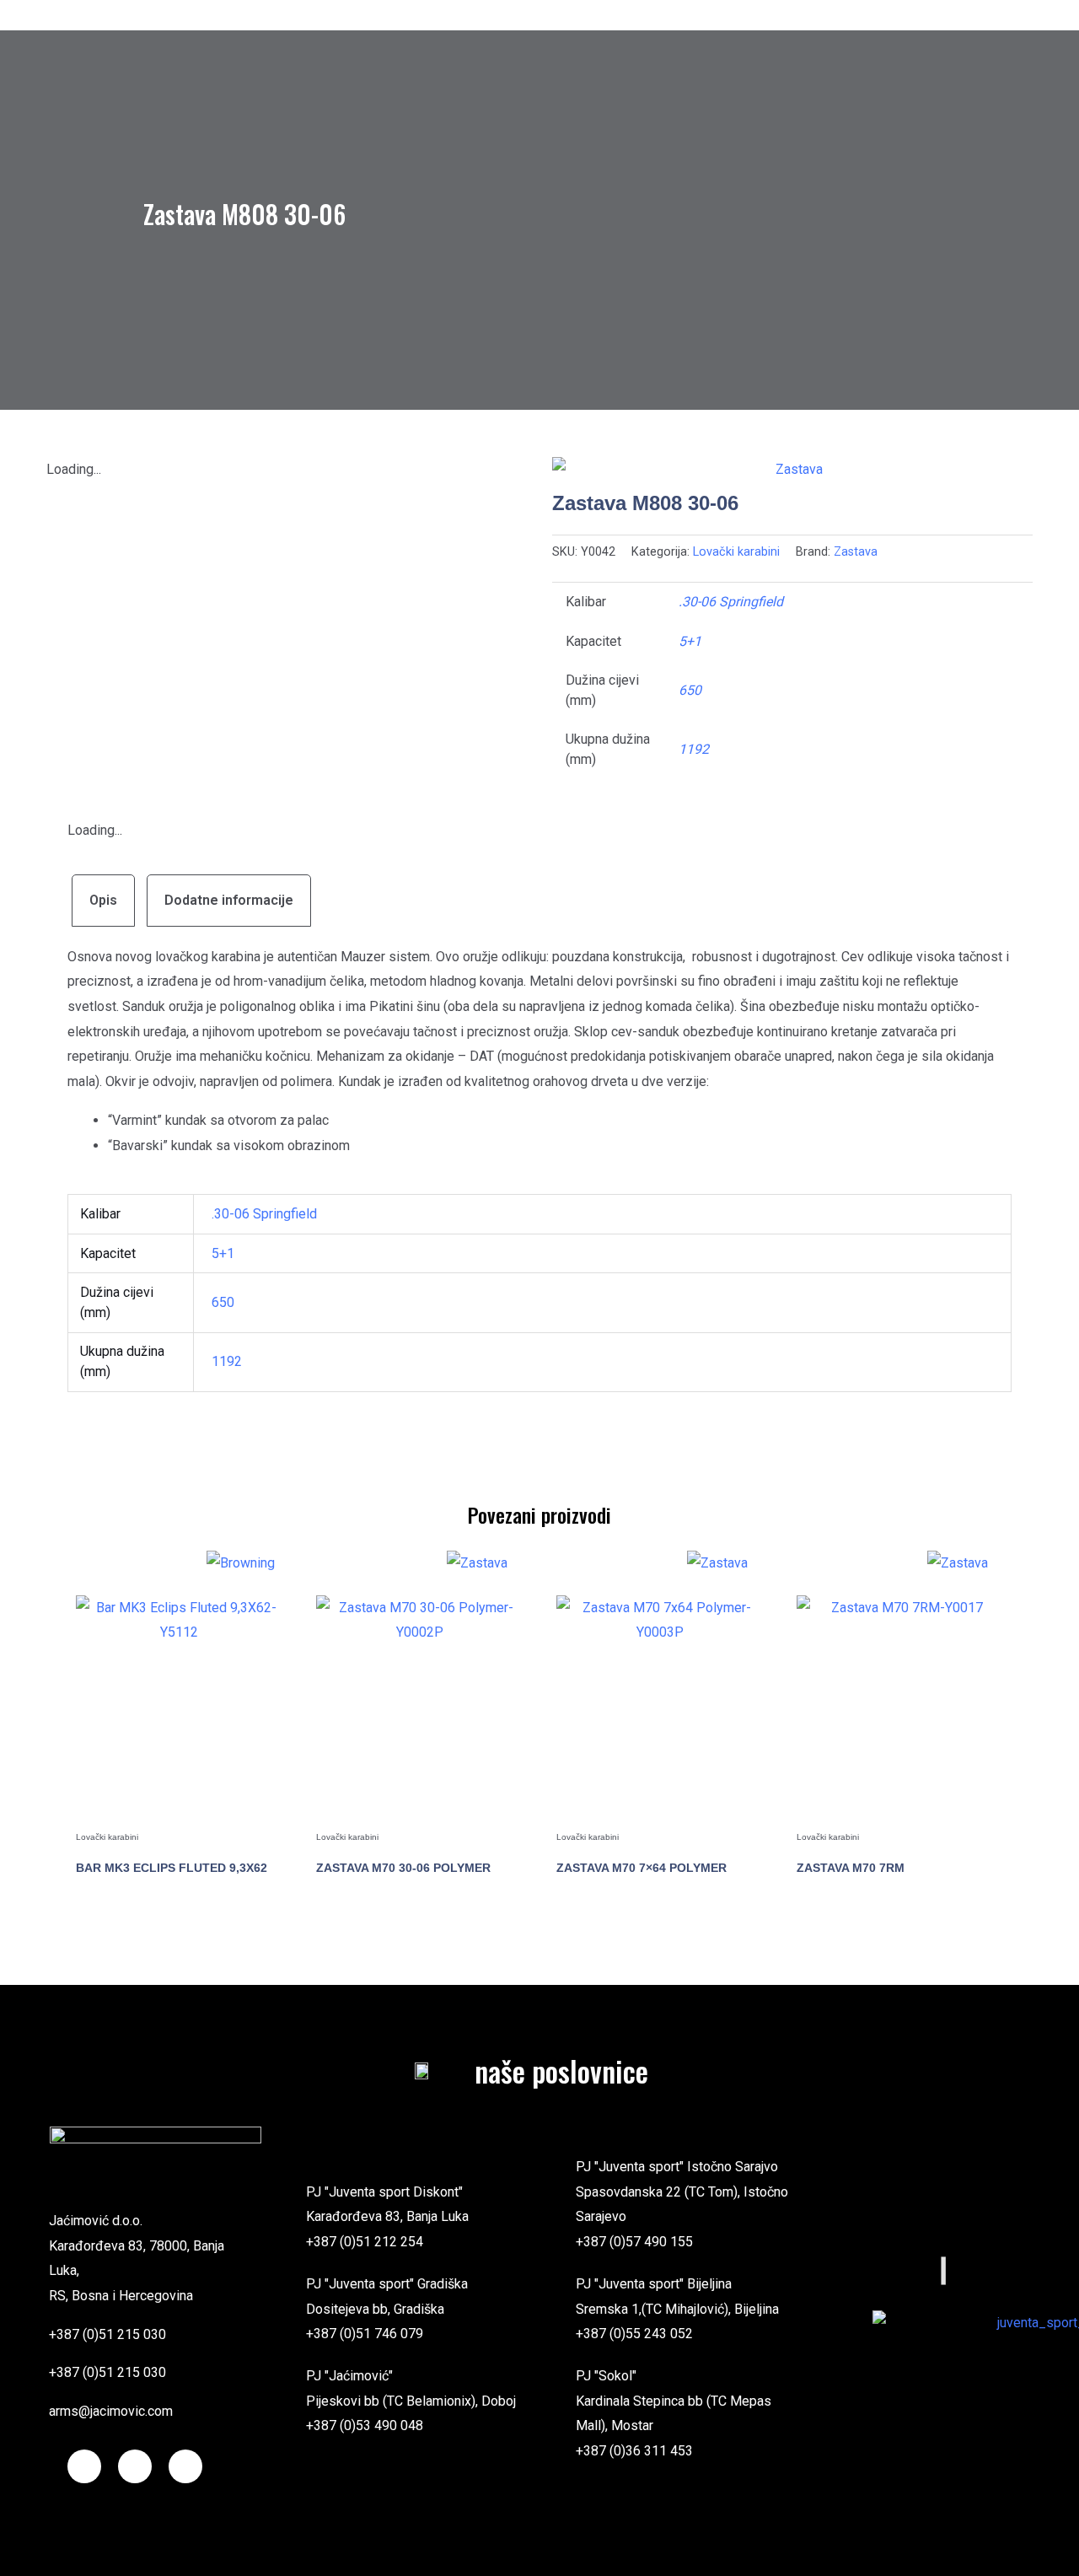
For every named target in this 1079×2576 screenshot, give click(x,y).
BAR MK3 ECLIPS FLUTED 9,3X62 (172, 1868)
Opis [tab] (103, 900)
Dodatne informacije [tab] (229, 900)
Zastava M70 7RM (851, 1868)
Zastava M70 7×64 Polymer (641, 1868)
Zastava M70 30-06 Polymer (403, 1868)
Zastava (856, 552)
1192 (694, 749)
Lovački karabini (736, 552)
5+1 (690, 641)
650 (690, 690)
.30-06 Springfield (731, 602)
